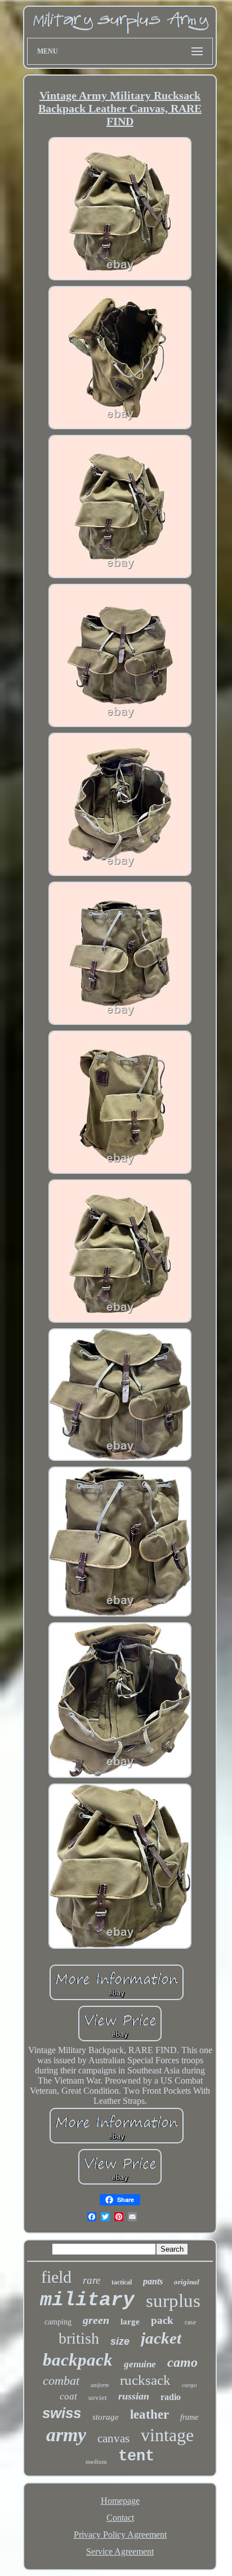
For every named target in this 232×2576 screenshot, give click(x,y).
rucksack (145, 2380)
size (120, 2341)
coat (68, 2396)
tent (136, 2456)
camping (58, 2322)
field (56, 2277)
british (79, 2338)
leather (150, 2414)
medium (96, 2461)
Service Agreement (120, 2551)
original (187, 2282)
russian (134, 2396)
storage (106, 2417)
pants (153, 2281)
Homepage (120, 2501)
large (130, 2322)
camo (182, 2362)
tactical (122, 2282)
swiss (62, 2413)
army (66, 2435)
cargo (189, 2385)
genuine (140, 2364)
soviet (98, 2397)
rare (92, 2280)
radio (171, 2397)
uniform (100, 2385)
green (96, 2320)
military (87, 2300)
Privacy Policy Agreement (120, 2535)
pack (162, 2320)
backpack (78, 2360)
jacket (161, 2338)
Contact (120, 2518)
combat (61, 2381)
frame (189, 2417)
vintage (167, 2435)
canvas (113, 2438)
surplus (173, 2301)
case (190, 2322)
